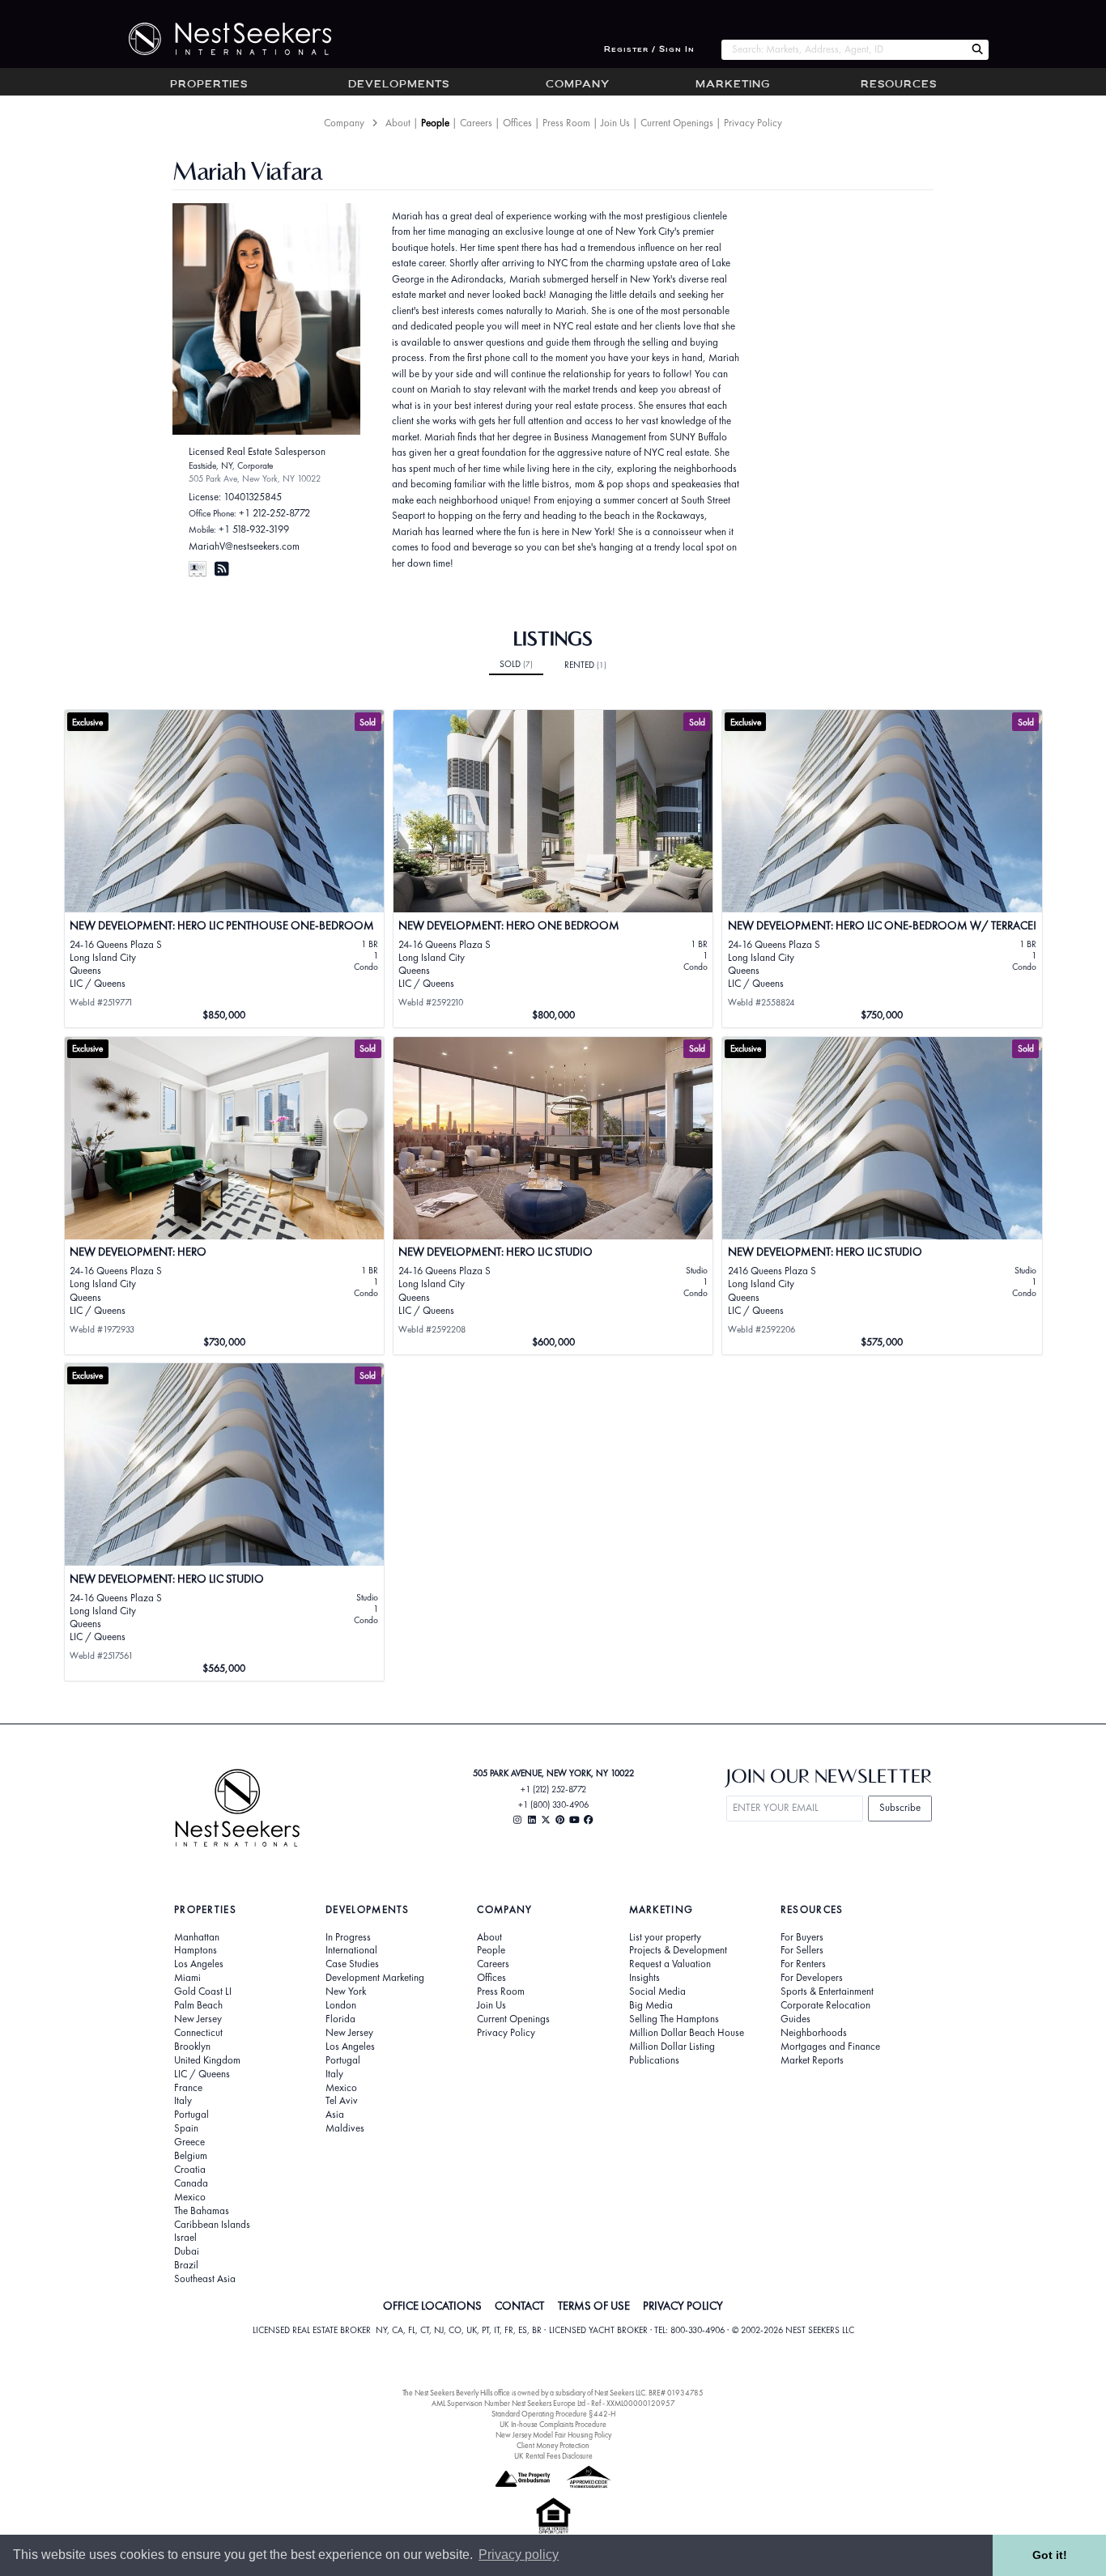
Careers (476, 123)
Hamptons (196, 1950)
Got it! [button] (1050, 2555)
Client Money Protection (553, 2445)
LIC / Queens (202, 2074)
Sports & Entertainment (827, 1992)
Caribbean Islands (212, 2225)
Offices (517, 123)
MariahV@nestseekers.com (244, 546)
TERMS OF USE (594, 2306)
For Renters (803, 1964)
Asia (335, 2115)
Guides (795, 2019)
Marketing (733, 85)
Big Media (651, 2005)
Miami (187, 1978)
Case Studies (352, 1964)
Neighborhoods (814, 2033)
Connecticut (198, 2033)
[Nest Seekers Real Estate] (219, 39)
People (435, 123)
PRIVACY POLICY (683, 2306)
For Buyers (802, 1937)
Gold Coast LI (203, 1992)
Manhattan (197, 1937)
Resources (899, 85)
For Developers (812, 1978)
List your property (665, 1937)
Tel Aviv (342, 2101)
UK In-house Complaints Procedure (553, 2424)
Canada (191, 2183)
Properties (209, 85)
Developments (399, 85)
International (351, 1950)
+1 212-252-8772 (274, 513)
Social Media (657, 1992)
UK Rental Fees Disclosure (553, 2456)
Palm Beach (198, 2005)
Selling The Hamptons (674, 2019)
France (188, 2088)
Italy (183, 2101)
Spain (186, 2128)
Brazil (186, 2265)
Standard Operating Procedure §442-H (553, 2414)
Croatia (190, 2170)
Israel (185, 2238)
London (341, 2005)
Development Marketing (375, 1978)
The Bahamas (202, 2211)
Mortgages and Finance (830, 2047)
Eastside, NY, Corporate (231, 465)
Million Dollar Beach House (687, 2033)
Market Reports (812, 2060)
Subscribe (900, 1807)
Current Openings (677, 123)
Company (578, 85)
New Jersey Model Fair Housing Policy (553, 2435)
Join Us (615, 123)
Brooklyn (192, 2047)
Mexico (190, 2197)
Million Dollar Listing (672, 2047)
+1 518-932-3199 (254, 529)
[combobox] (843, 50)
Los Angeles (199, 1964)
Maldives (345, 2128)
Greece (189, 2142)
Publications (654, 2060)
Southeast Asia (205, 2279)
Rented (585, 665)
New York (346, 1992)
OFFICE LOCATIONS (432, 2306)
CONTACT (519, 2306)
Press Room (566, 123)
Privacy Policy (753, 123)
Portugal (191, 2115)
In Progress (348, 1937)
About (398, 123)
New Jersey (198, 2019)
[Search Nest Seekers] (977, 50)
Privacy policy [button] (519, 2555)
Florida (340, 2019)
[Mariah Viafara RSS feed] (222, 569)
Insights (644, 1978)
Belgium (191, 2156)
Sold (516, 664)
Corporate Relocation (825, 2005)
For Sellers (802, 1950)
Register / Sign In (649, 50)
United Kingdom (207, 2060)
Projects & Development (678, 1950)
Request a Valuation (670, 1964)
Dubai (187, 2251)
